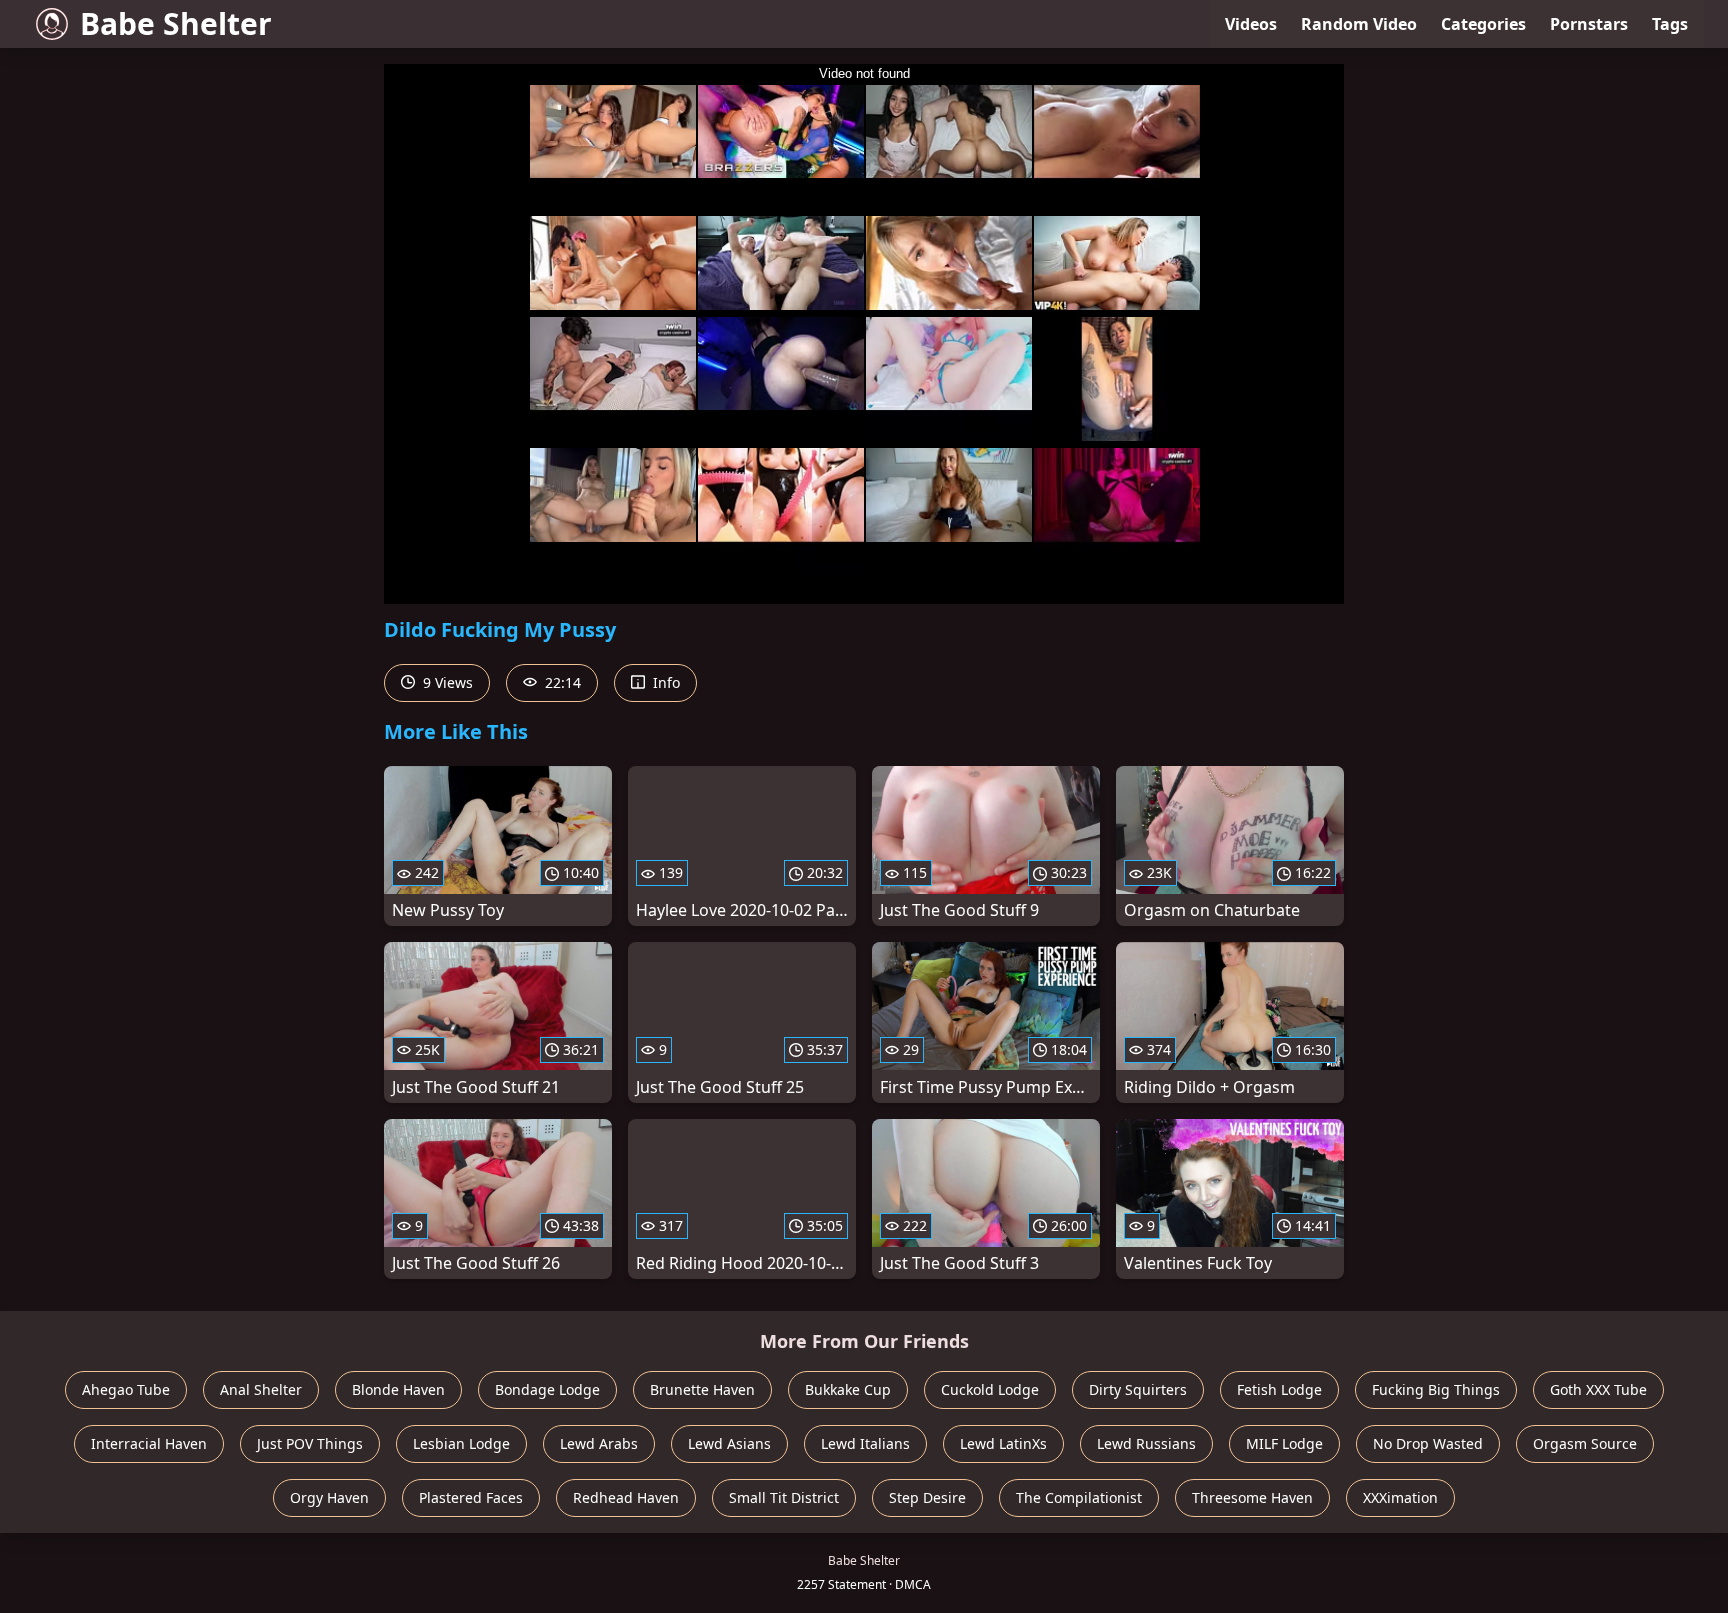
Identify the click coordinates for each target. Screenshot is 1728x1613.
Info (664, 682)
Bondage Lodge (547, 1389)
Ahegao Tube (126, 1389)
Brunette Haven (702, 1389)
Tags (1670, 24)
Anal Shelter (261, 1389)
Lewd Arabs (599, 1443)
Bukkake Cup (848, 1389)
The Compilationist (1079, 1497)
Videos (1251, 24)
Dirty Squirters (1138, 1389)
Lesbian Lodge (461, 1443)
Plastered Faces (471, 1497)
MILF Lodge (1284, 1443)
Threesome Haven (1252, 1497)
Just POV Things (310, 1443)
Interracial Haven (149, 1443)
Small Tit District (784, 1497)
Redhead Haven (626, 1497)
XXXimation (1400, 1497)
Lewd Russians (1146, 1443)
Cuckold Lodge (990, 1389)
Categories (1483, 24)
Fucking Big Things (1436, 1389)
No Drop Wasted (1428, 1443)
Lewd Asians (729, 1443)
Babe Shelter (176, 23)
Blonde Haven (398, 1389)
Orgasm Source (1585, 1443)
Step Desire (927, 1497)
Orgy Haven (329, 1497)
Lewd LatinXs (1003, 1443)
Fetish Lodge (1279, 1389)
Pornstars (1589, 24)
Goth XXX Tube (1598, 1389)
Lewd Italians (865, 1443)
